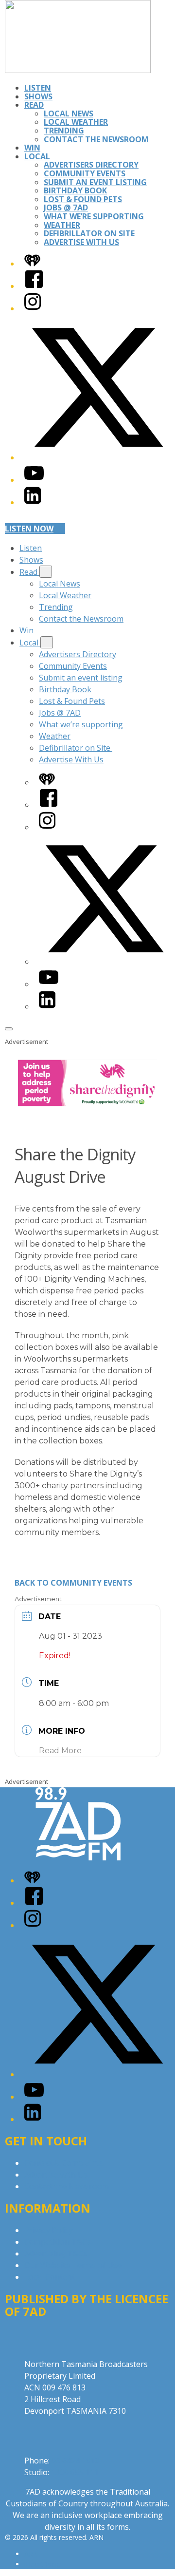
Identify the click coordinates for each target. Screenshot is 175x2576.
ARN (31, 2554)
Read (34, 105)
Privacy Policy (49, 2230)
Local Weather (76, 122)
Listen (38, 88)
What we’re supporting (94, 216)
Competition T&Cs (58, 2242)
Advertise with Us (56, 2175)
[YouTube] (34, 480)
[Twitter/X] (97, 457)
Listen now (29, 529)
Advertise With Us (81, 242)
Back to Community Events (73, 1583)
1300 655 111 (75, 2472)
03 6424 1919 (75, 2461)
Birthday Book (75, 190)
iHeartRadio (43, 2564)
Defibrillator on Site (90, 233)
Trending (64, 131)
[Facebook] (34, 286)
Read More (60, 1751)
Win (32, 148)
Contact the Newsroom (96, 139)
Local (37, 156)
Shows (38, 96)
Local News (69, 114)
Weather (62, 225)
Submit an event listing (95, 182)
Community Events (85, 173)
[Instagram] (33, 308)
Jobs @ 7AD (66, 208)
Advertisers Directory (91, 165)
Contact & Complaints (64, 2163)
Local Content (50, 2277)
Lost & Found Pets (83, 199)
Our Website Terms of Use (73, 2265)
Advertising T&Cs (56, 2254)
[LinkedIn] (33, 502)
